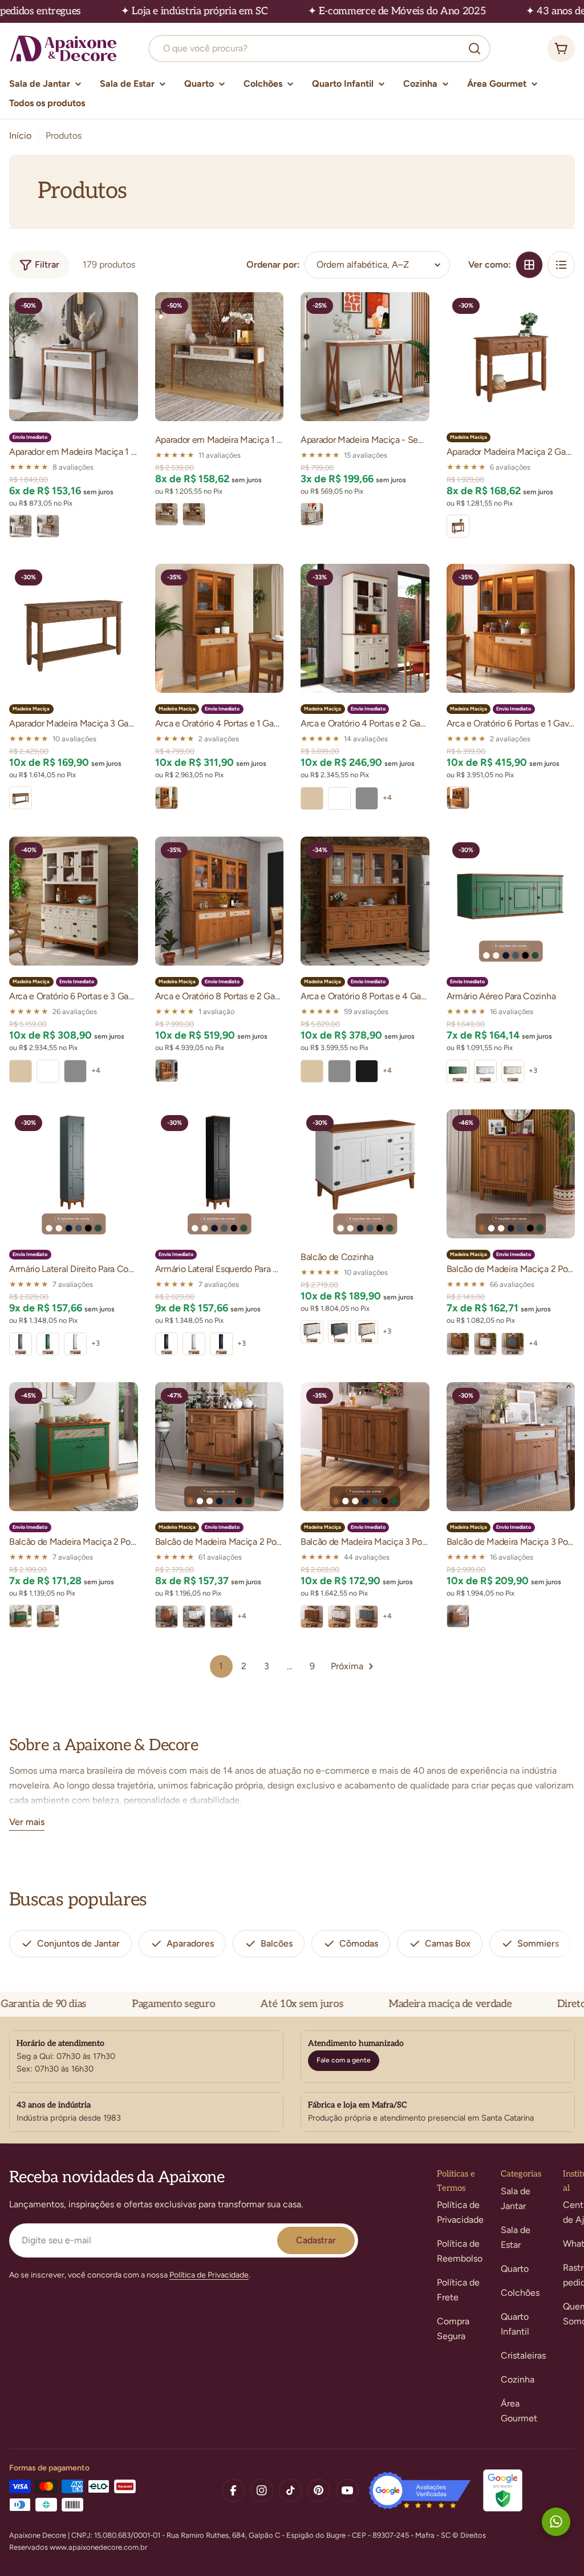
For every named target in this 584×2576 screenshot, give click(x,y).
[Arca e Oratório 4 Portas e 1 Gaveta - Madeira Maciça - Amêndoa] (167, 798)
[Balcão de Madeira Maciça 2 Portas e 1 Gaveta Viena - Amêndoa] (48, 1616)
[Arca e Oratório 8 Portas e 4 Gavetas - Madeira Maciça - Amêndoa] (312, 1071)
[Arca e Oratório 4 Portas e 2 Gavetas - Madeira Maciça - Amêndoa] (312, 798)
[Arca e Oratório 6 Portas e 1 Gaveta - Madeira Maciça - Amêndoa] (458, 798)
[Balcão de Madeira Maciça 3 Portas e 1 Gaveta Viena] (511, 1447)
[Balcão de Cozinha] (365, 1174)
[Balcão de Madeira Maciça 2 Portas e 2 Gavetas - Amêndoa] (167, 1617)
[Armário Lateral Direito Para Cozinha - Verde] (48, 1344)
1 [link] (221, 1666)
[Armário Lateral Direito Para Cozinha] (74, 1174)
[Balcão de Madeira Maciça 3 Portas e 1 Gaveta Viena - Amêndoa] (458, 1616)
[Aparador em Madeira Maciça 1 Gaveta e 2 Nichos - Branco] (167, 514)
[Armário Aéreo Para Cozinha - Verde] (458, 1071)
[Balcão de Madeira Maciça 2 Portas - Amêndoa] (458, 1344)
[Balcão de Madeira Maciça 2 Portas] (511, 1174)
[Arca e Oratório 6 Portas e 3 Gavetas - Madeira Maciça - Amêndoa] (21, 1071)
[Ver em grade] (529, 265)
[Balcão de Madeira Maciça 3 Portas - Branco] (339, 1617)
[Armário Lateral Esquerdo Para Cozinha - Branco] (194, 1344)
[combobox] (319, 49)
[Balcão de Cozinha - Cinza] (339, 1332)
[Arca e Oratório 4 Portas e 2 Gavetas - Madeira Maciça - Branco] (339, 798)
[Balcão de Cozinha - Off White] (367, 1332)
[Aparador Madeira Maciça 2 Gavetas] (511, 357)
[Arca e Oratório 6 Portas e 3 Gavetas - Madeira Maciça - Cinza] (75, 1071)
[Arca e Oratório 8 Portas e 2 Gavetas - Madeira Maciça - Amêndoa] (167, 1071)
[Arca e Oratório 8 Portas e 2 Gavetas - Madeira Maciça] (220, 901)
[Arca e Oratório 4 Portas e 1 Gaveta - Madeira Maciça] (220, 628)
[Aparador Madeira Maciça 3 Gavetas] (74, 628)
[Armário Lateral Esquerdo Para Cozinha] (220, 1174)
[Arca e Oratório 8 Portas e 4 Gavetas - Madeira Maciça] (365, 901)
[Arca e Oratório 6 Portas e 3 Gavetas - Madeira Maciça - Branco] (48, 1071)
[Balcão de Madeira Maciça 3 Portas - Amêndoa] (312, 1617)
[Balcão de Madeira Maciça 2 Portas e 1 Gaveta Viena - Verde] (21, 1616)
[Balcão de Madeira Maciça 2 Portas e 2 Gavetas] (220, 1447)
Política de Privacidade (209, 2275)
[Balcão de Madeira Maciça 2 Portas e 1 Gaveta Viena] (74, 1447)
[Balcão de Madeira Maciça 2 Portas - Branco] (485, 1344)
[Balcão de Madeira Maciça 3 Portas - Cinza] (367, 1617)
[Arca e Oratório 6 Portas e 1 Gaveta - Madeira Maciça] (511, 628)
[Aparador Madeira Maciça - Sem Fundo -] (365, 357)
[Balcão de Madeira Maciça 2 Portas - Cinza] (513, 1344)
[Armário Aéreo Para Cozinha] (511, 901)
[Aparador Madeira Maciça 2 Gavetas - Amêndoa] (458, 526)
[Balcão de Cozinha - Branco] (312, 1332)
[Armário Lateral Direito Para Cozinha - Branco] (75, 1344)
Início (20, 136)
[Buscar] (474, 49)
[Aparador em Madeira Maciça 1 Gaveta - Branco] (21, 526)
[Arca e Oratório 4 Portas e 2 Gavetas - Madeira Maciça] (365, 628)
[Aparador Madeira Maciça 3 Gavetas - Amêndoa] (21, 798)
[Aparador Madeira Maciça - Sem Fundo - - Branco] (312, 514)
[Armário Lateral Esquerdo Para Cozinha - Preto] (167, 1344)
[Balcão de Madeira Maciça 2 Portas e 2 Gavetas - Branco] (194, 1617)
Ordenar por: (273, 265)
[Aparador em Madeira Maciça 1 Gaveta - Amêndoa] (48, 526)
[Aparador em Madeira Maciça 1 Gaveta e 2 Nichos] (220, 357)
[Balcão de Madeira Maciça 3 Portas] (365, 1447)
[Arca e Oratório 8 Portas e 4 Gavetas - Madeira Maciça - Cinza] (339, 1071)
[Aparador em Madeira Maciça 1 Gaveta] (74, 357)
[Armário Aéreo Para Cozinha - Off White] (513, 1071)
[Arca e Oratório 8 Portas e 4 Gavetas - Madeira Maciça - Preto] (367, 1071)
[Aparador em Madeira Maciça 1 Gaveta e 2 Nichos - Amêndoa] (194, 514)
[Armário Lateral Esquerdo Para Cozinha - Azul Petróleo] (221, 1344)
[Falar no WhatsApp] (556, 2522)
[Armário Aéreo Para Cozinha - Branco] (485, 1071)
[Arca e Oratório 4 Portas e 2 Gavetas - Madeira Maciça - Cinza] (367, 798)
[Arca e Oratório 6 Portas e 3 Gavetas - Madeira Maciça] (74, 901)
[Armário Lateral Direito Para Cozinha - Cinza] (21, 1344)
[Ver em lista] (561, 265)
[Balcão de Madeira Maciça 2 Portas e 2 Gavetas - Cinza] (221, 1617)
